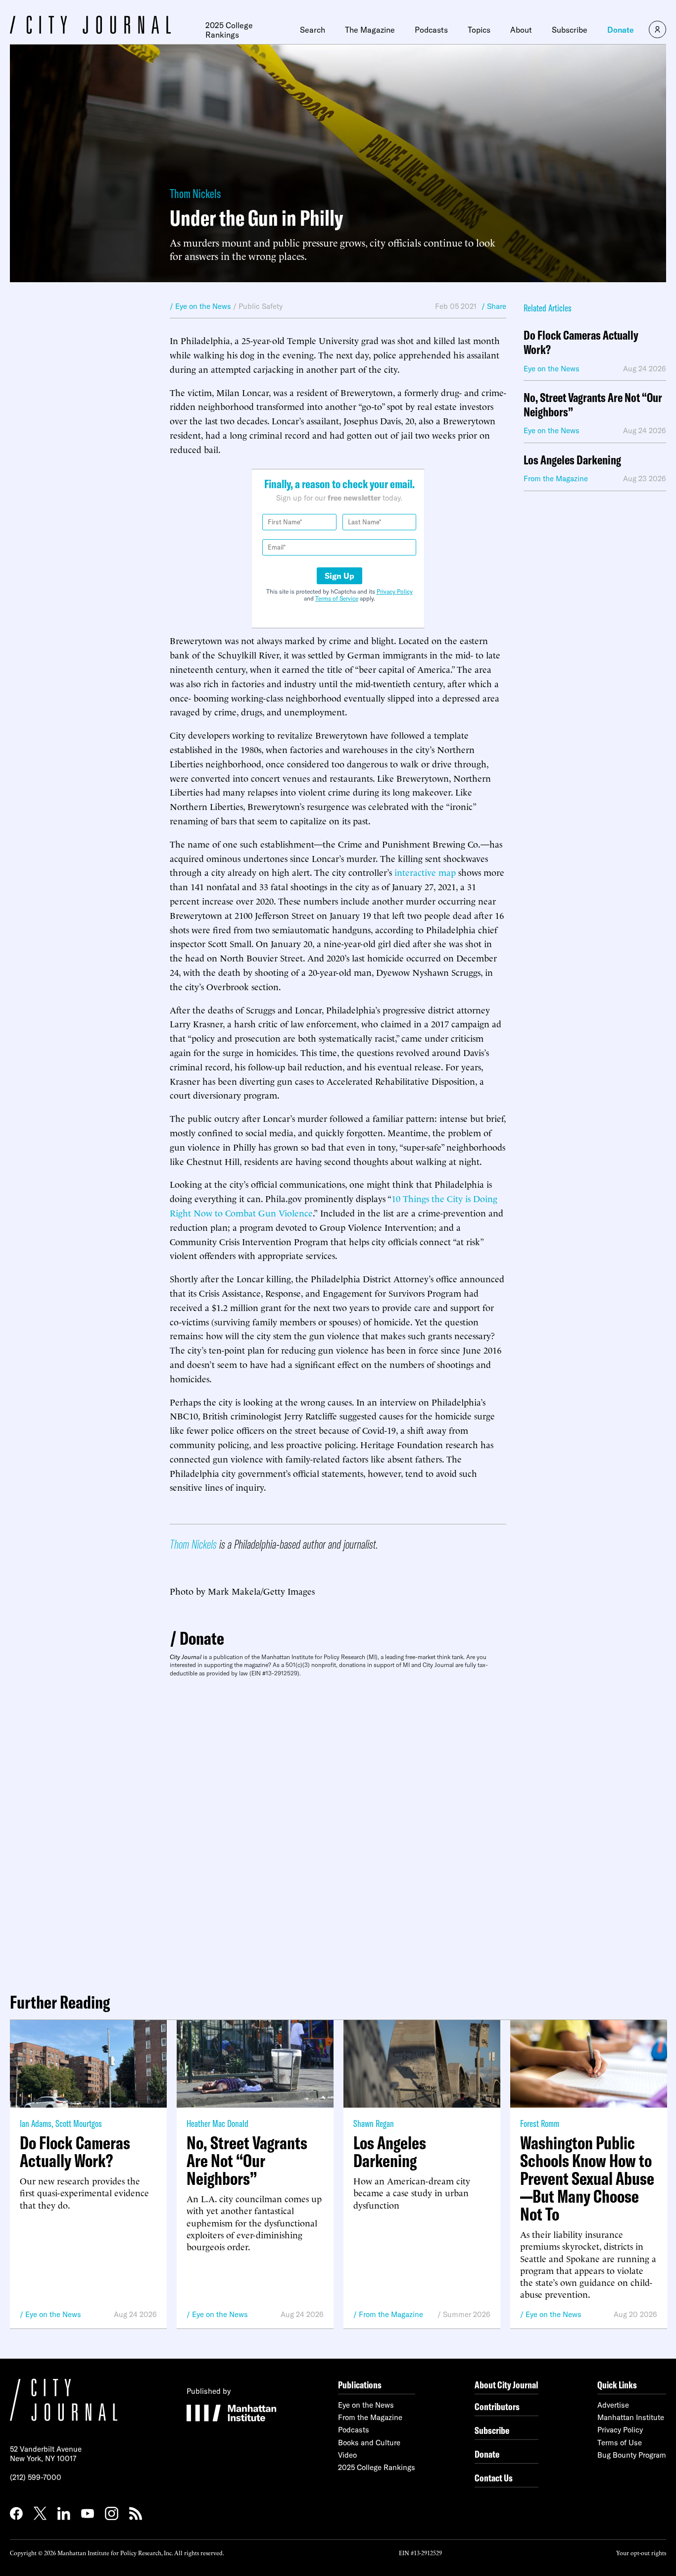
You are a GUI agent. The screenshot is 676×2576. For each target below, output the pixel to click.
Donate (621, 30)
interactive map (425, 872)
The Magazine (370, 30)
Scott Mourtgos (79, 2123)
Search (313, 30)
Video (347, 2455)
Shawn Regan (374, 2123)
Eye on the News (53, 2314)
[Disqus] (338, 1831)
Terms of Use (620, 2443)
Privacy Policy (395, 591)
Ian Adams (36, 2123)
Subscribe (570, 30)
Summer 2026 (467, 2314)
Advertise (613, 2405)
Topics (479, 30)
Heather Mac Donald (217, 2123)
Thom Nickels (195, 193)
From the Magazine (391, 2314)
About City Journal (507, 2385)
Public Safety (261, 306)
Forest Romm (540, 2123)
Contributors (497, 2406)
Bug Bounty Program (632, 2455)
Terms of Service (337, 598)
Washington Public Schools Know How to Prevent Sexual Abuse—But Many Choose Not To (587, 2178)
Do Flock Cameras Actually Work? (581, 343)
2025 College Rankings (229, 30)
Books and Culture (369, 2443)
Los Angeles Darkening (572, 460)
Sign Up (339, 576)
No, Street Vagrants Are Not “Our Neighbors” (593, 405)
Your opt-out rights (641, 2552)
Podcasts (431, 30)
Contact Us (494, 2478)
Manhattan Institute (631, 2417)
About (521, 30)
